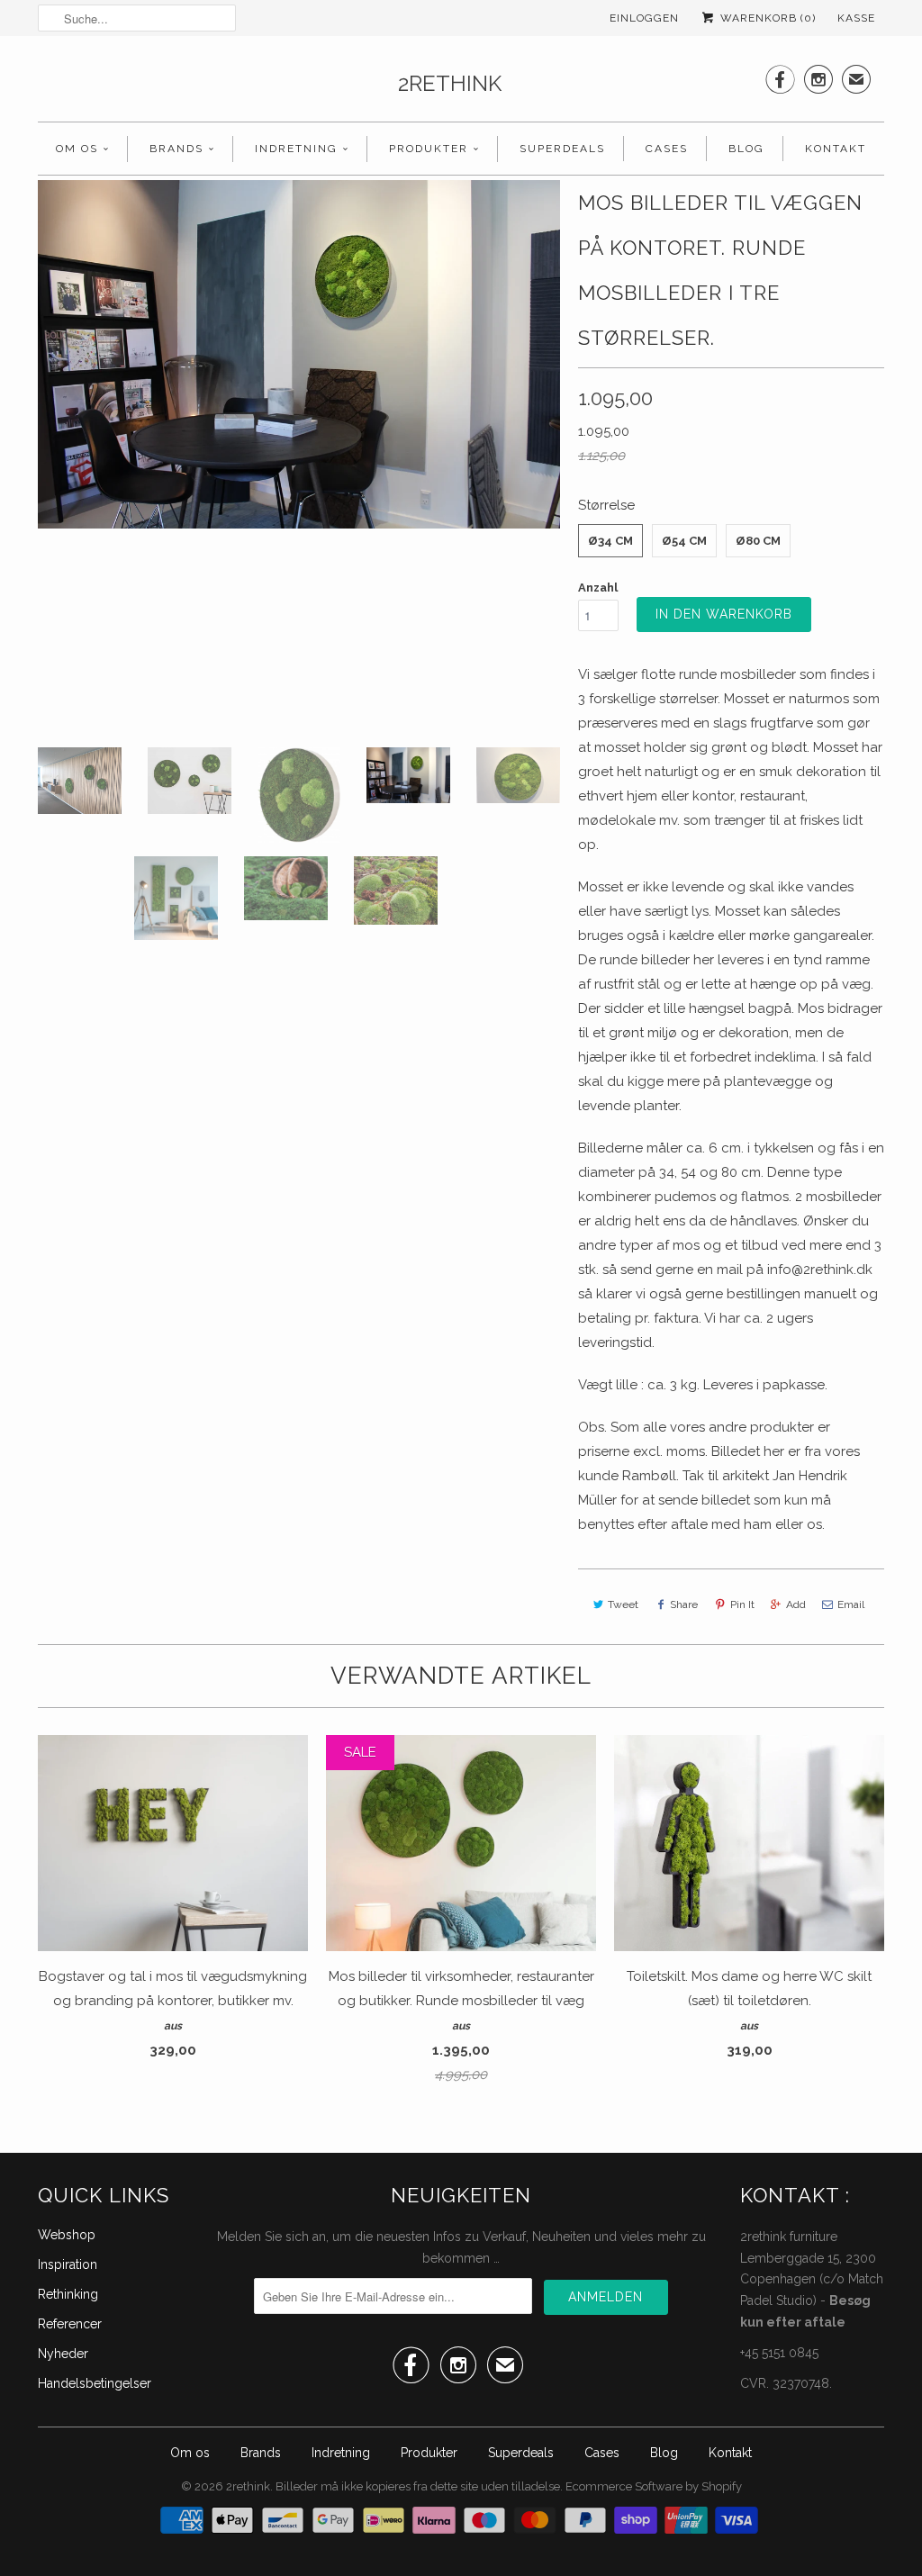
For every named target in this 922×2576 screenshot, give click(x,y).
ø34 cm (610, 541)
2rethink (450, 83)
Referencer (70, 2324)
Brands (176, 149)
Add (796, 1604)
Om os (77, 149)
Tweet (623, 1604)
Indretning (296, 149)
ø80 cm (758, 541)
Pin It (742, 1604)
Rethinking (68, 2294)
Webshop (67, 2235)
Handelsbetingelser (95, 2383)
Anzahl (598, 588)
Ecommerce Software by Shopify (654, 2486)
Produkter (429, 149)
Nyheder (63, 2354)
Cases (667, 149)
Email (851, 1604)
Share (684, 1604)
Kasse (856, 18)
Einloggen (644, 18)
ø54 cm (684, 541)
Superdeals (562, 149)
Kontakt (836, 149)
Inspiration (68, 2264)
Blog (746, 149)
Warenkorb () (766, 18)
